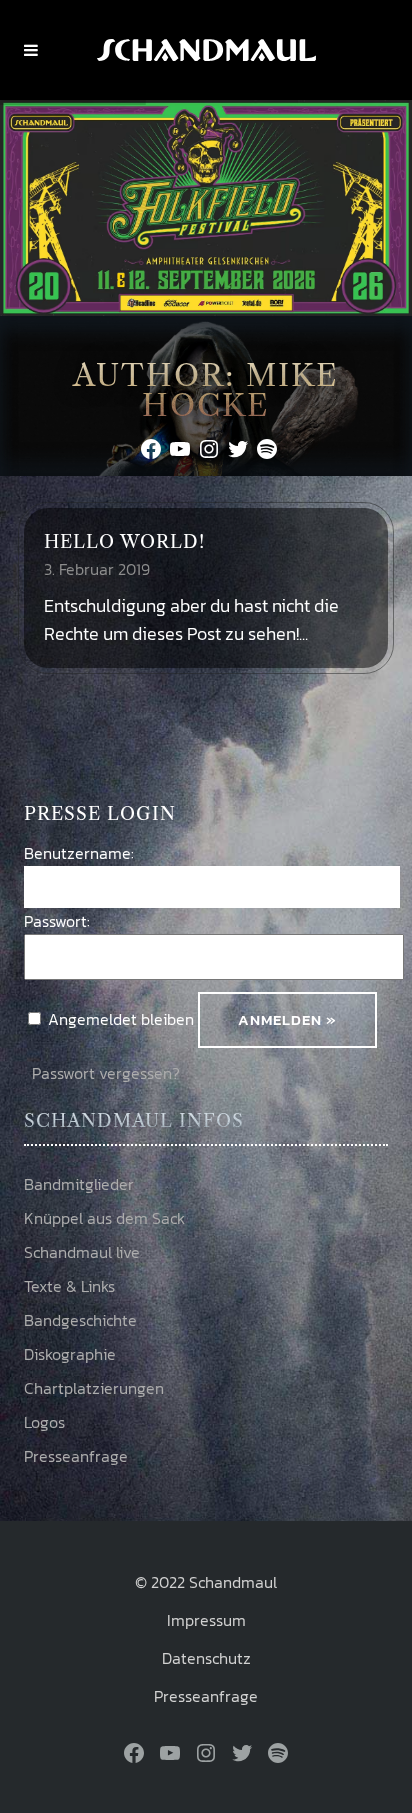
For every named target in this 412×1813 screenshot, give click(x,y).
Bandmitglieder (79, 1184)
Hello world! (124, 542)
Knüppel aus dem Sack (104, 1218)
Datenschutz (206, 1658)
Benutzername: (79, 853)
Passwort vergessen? (106, 1073)
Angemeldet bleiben (121, 1019)
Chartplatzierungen (94, 1388)
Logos (44, 1422)
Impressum (206, 1620)
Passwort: (57, 921)
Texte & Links (69, 1286)
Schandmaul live (82, 1252)
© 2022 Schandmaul (206, 1582)
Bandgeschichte (80, 1320)
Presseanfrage (76, 1456)
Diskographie (70, 1354)
